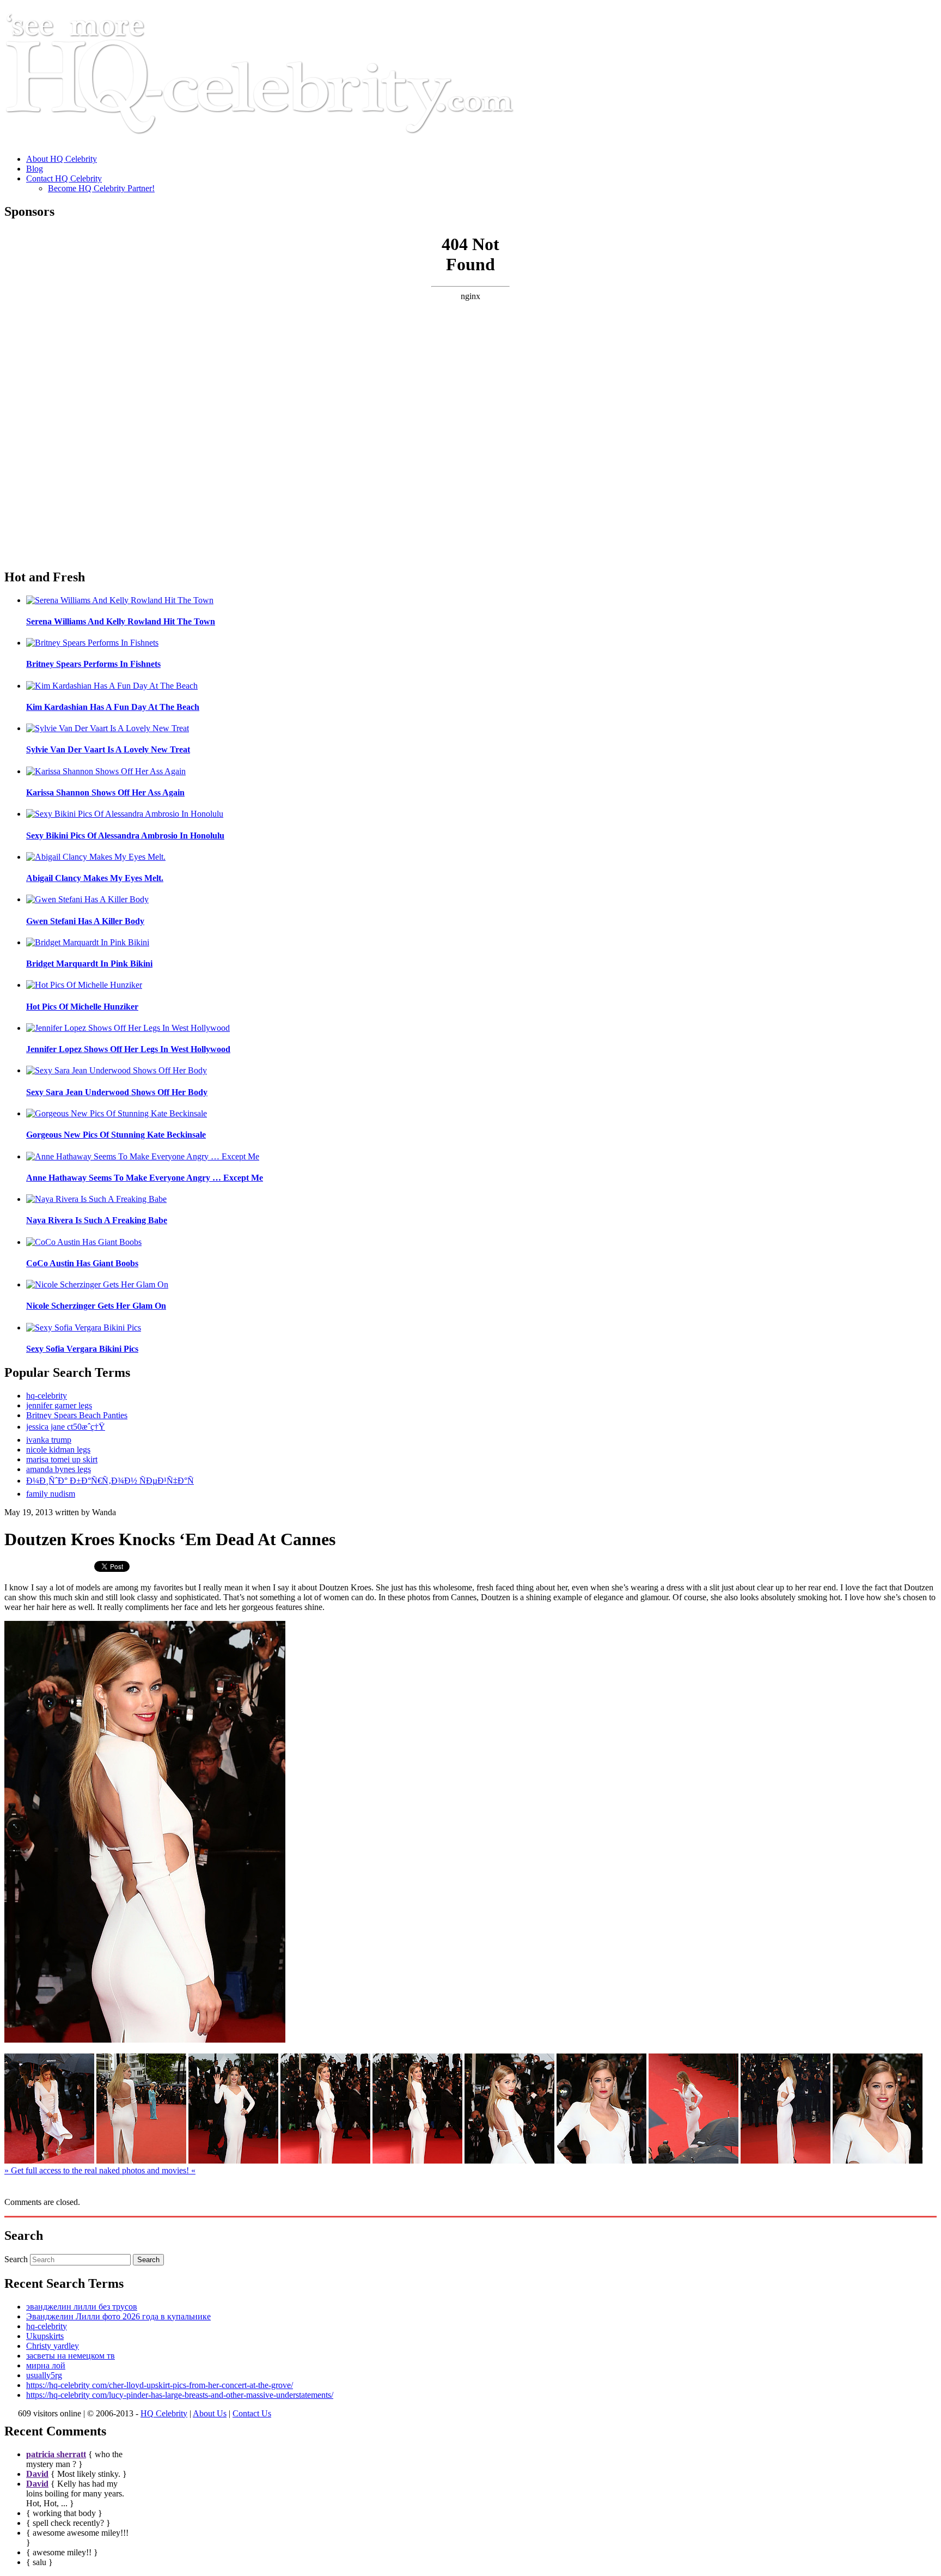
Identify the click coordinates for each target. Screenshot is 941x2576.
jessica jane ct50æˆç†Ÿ (66, 1427)
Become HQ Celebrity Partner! (101, 188)
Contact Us (252, 2413)
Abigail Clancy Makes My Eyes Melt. (95, 878)
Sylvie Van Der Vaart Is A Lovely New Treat (108, 749)
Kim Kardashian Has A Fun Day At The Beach (113, 707)
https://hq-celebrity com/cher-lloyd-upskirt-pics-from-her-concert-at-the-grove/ (160, 2385)
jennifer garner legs (59, 1405)
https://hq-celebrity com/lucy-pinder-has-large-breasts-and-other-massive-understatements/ (180, 2395)
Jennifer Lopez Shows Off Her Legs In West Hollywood (128, 1049)
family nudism (51, 1494)
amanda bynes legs (59, 1469)
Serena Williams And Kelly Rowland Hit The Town (121, 621)
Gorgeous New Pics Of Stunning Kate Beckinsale (116, 1135)
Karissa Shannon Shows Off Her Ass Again (105, 792)
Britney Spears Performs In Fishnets (93, 664)
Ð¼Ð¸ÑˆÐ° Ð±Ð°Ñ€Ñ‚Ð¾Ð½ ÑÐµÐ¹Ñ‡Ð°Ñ (110, 1481)
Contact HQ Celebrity (64, 178)
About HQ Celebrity (62, 159)
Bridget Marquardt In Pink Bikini (89, 964)
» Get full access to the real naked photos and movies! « (100, 2170)
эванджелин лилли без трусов (82, 2307)
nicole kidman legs (58, 1450)
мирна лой (46, 2365)
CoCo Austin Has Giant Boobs (82, 1263)
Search (16, 2259)
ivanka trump (49, 1440)
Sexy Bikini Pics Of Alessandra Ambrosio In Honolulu (125, 836)
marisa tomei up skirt (62, 1459)
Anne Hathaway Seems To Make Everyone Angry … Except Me (145, 1178)
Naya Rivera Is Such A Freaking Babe (97, 1220)
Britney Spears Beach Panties (77, 1415)
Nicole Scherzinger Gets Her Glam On (96, 1306)
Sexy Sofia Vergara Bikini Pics (82, 1349)
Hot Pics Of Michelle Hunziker (82, 1007)
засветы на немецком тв (71, 2356)
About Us (210, 2413)
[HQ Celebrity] (280, 140)
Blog (35, 169)
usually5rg (44, 2375)
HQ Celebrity (164, 2413)
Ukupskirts (45, 2336)
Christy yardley (53, 2346)
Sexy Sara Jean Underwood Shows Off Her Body (117, 1092)
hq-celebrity (47, 1396)
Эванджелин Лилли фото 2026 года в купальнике (118, 2316)
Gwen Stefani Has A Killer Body (85, 921)
